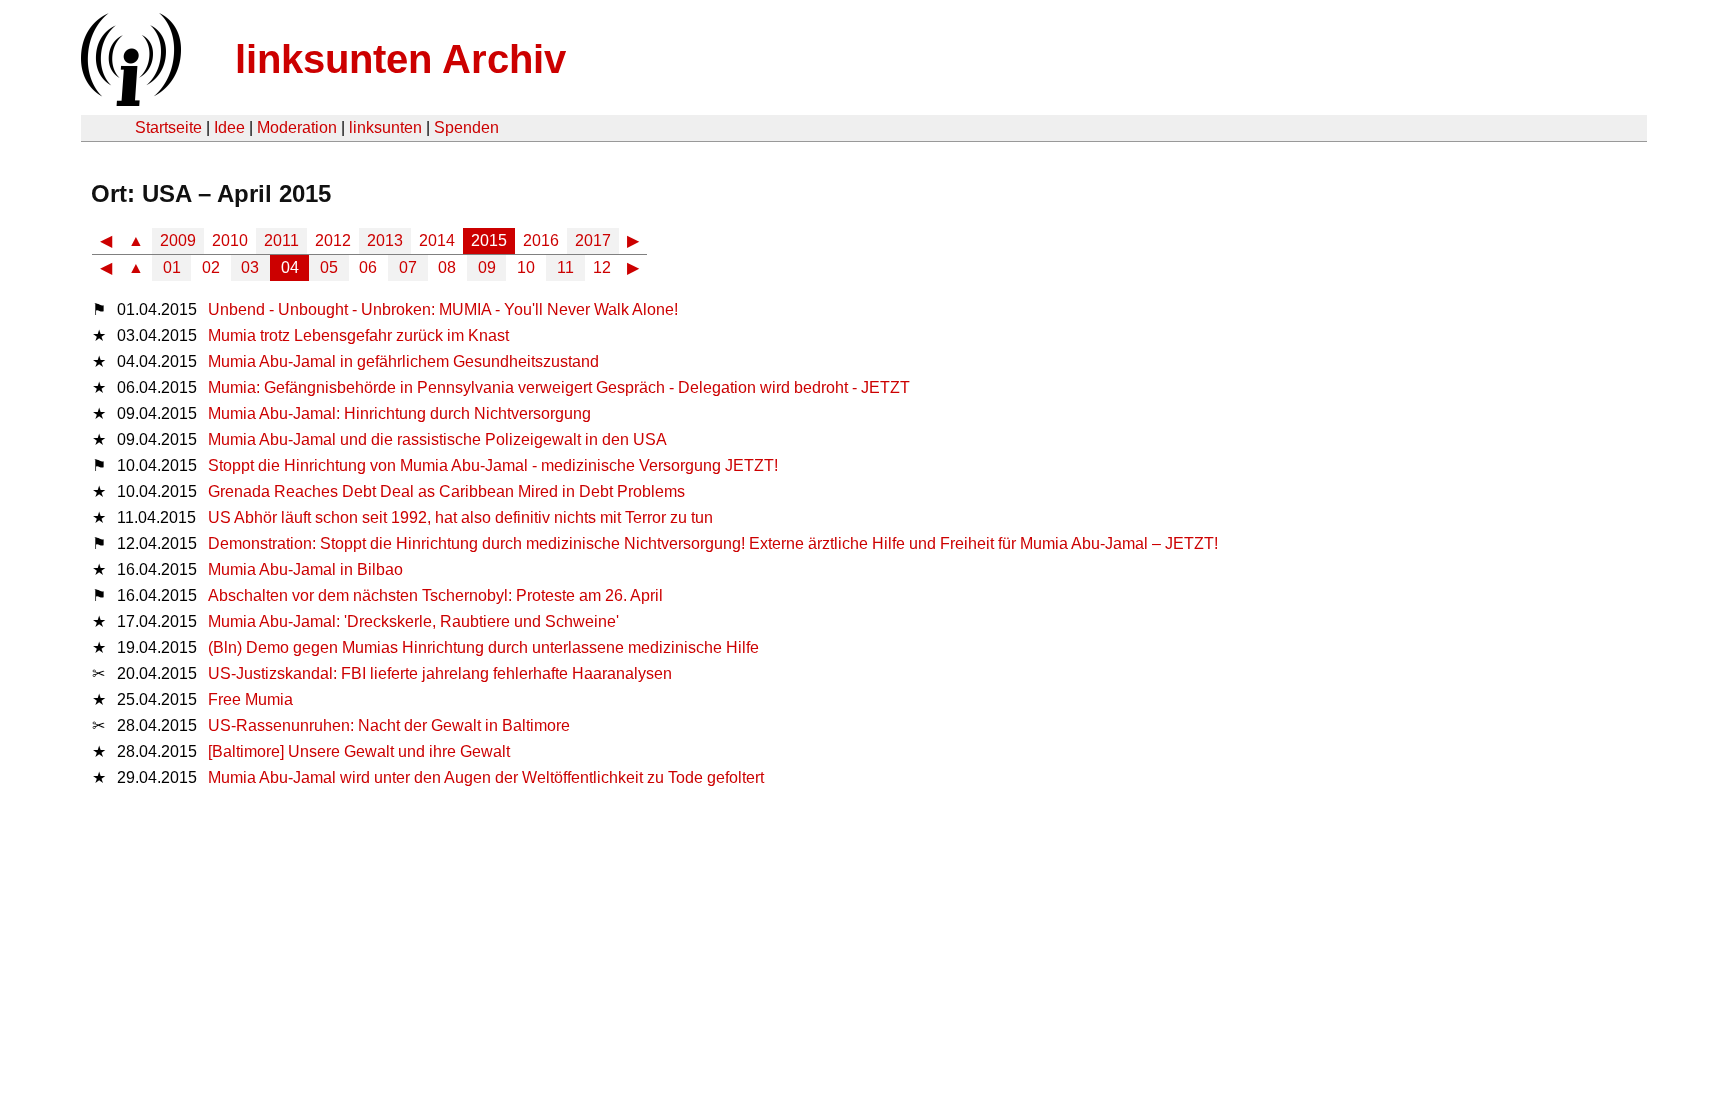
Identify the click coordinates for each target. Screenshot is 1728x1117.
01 (172, 267)
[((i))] (129, 100)
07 (408, 267)
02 (211, 267)
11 (565, 267)
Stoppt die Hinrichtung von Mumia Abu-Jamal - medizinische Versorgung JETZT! (493, 465)
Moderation (297, 127)
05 (329, 267)
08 (447, 267)
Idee (229, 127)
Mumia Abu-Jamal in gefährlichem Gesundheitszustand (403, 361)
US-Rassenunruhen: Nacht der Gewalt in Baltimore (389, 725)
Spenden (466, 127)
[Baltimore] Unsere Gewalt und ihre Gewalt (359, 751)
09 (487, 267)
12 (602, 267)
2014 (437, 240)
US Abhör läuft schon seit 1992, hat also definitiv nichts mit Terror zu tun (460, 517)
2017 (593, 240)
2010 (230, 240)
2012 (333, 240)
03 (250, 267)
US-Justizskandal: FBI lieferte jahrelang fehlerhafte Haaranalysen (440, 673)
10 (526, 267)
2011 (281, 240)
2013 (385, 240)
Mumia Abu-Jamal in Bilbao (305, 569)
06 (368, 267)
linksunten (385, 127)
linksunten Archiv (400, 59)
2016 (541, 240)
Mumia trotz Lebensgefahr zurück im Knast (358, 335)
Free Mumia (250, 699)
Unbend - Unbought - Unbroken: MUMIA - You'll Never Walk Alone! (443, 309)
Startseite (168, 127)
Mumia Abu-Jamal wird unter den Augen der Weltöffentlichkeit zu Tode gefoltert (486, 777)
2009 (178, 240)
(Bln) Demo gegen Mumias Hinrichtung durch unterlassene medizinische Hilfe (483, 647)
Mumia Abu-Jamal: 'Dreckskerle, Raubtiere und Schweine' (413, 621)
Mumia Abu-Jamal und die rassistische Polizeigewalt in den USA (437, 439)
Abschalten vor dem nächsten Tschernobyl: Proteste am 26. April (435, 595)
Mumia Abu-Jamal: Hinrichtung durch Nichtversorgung (399, 413)
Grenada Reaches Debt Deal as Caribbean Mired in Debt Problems (446, 491)
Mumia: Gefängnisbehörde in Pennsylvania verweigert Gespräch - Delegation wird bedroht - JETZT (559, 387)
